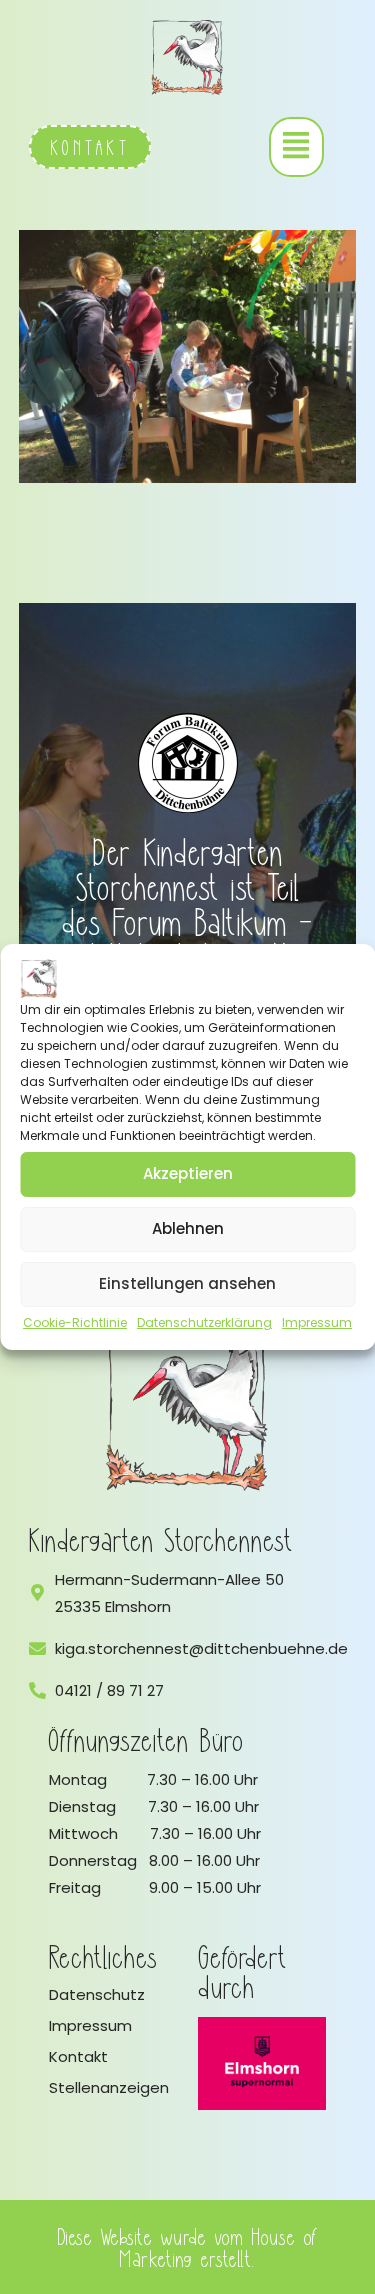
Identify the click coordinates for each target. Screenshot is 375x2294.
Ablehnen (188, 1228)
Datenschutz (97, 1994)
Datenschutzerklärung (204, 1322)
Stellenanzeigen (109, 2087)
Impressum (317, 1322)
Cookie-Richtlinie (75, 1322)
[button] (296, 147)
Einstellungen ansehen (187, 1283)
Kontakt (78, 2056)
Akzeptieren (188, 1173)
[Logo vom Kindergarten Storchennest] (188, 1406)
